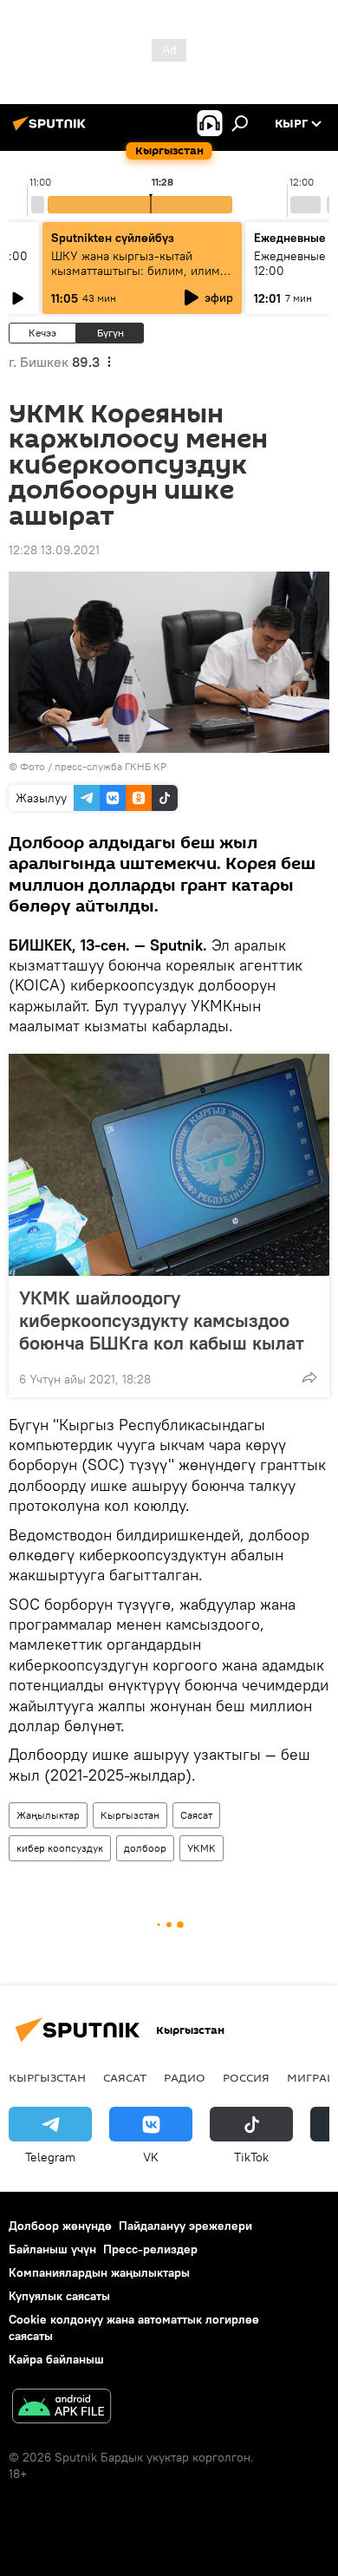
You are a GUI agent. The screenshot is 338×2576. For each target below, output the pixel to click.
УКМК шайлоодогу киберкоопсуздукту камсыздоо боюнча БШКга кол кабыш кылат (162, 1320)
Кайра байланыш (56, 2359)
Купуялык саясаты (59, 2296)
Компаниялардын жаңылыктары (99, 2272)
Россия (246, 2077)
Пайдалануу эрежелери (185, 2226)
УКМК (201, 1848)
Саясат (196, 1815)
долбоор (145, 1848)
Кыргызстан (130, 1815)
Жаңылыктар (48, 1815)
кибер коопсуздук (60, 1848)
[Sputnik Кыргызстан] (52, 130)
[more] (309, 1377)
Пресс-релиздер (150, 2249)
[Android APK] (62, 2408)
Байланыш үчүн (52, 2249)
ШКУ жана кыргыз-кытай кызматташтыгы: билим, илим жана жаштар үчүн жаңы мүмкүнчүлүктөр (136, 278)
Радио (185, 2077)
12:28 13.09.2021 (54, 550)
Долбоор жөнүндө (60, 2226)
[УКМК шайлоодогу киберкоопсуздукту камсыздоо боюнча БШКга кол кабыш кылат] (169, 1165)
